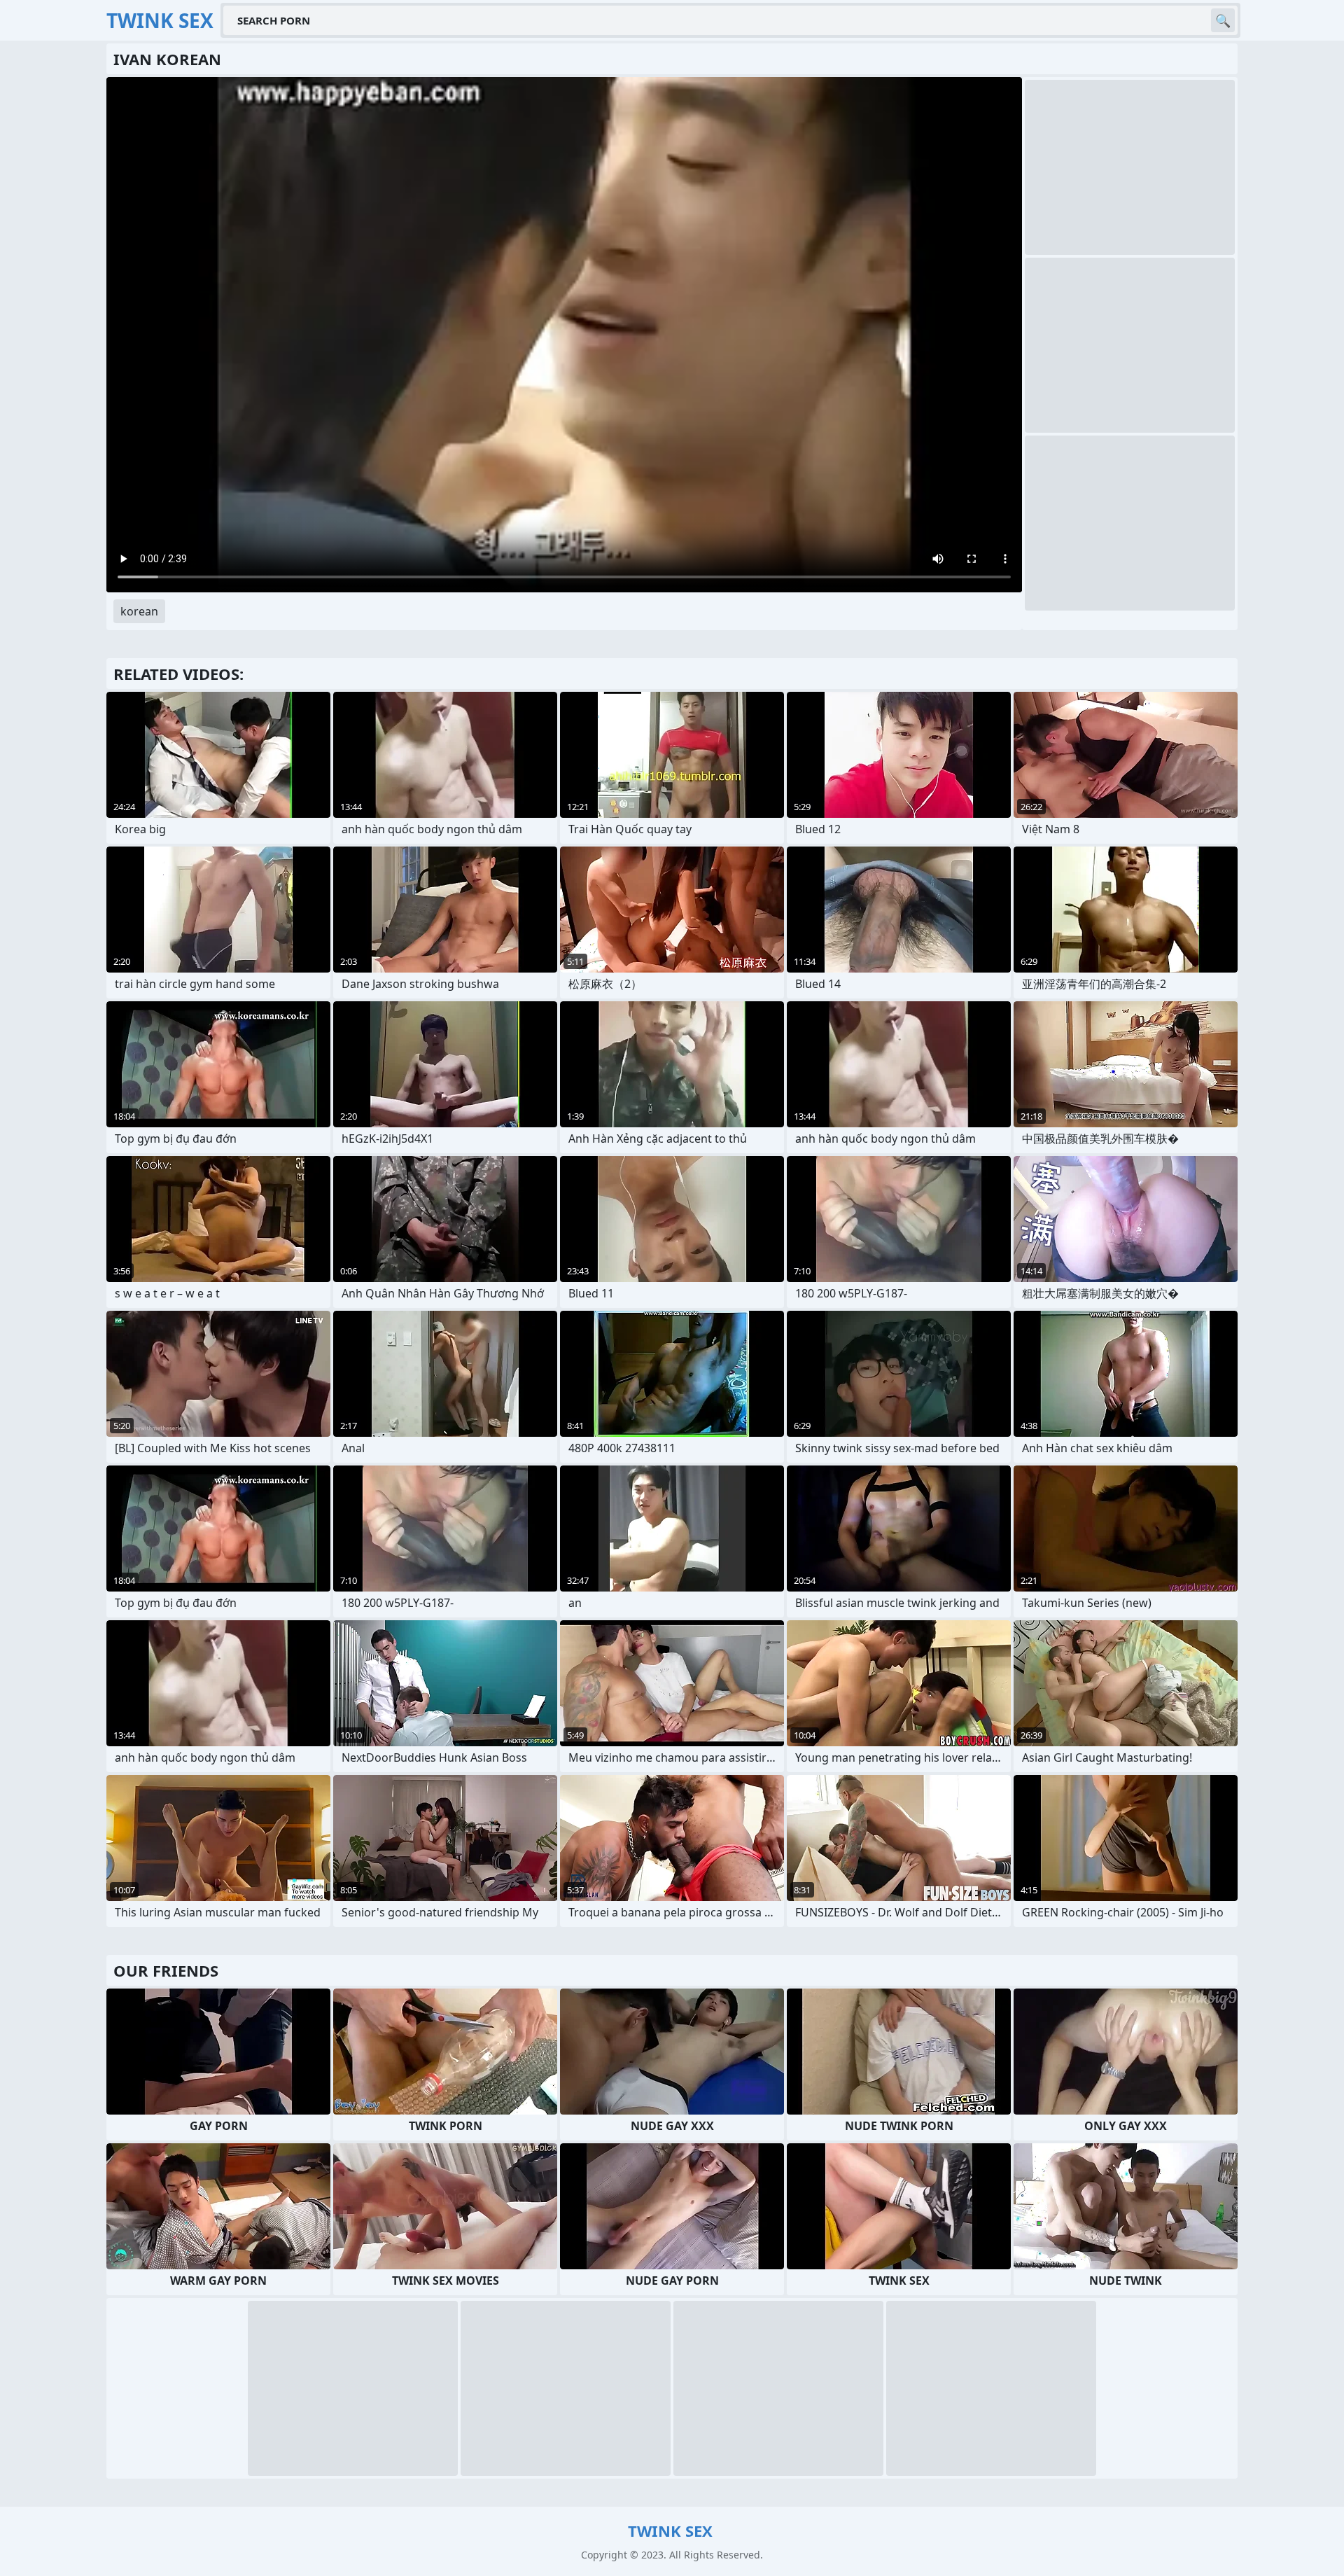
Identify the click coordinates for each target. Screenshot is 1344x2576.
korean (139, 611)
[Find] (1223, 20)
